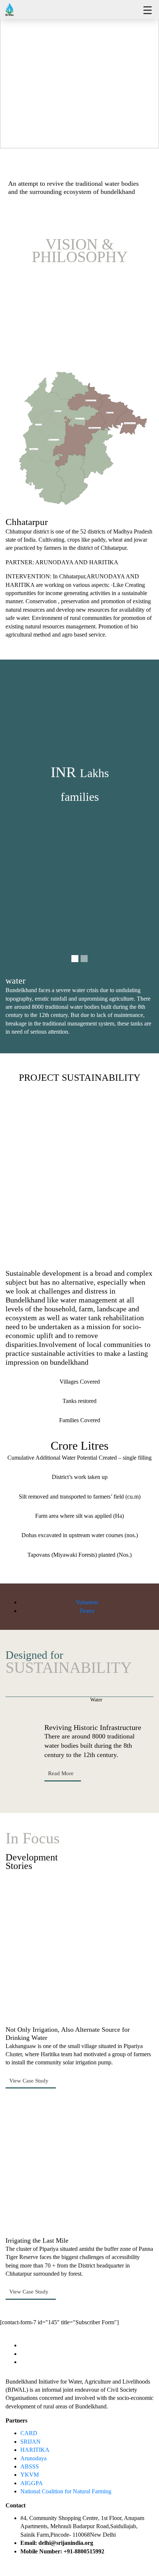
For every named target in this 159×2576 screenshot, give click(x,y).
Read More (62, 1773)
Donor (87, 1611)
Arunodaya (33, 2458)
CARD (29, 2433)
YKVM (30, 2475)
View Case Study (30, 2081)
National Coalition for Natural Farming (66, 2491)
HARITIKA (35, 2450)
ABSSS (30, 2466)
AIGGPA (32, 2483)
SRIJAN (31, 2442)
